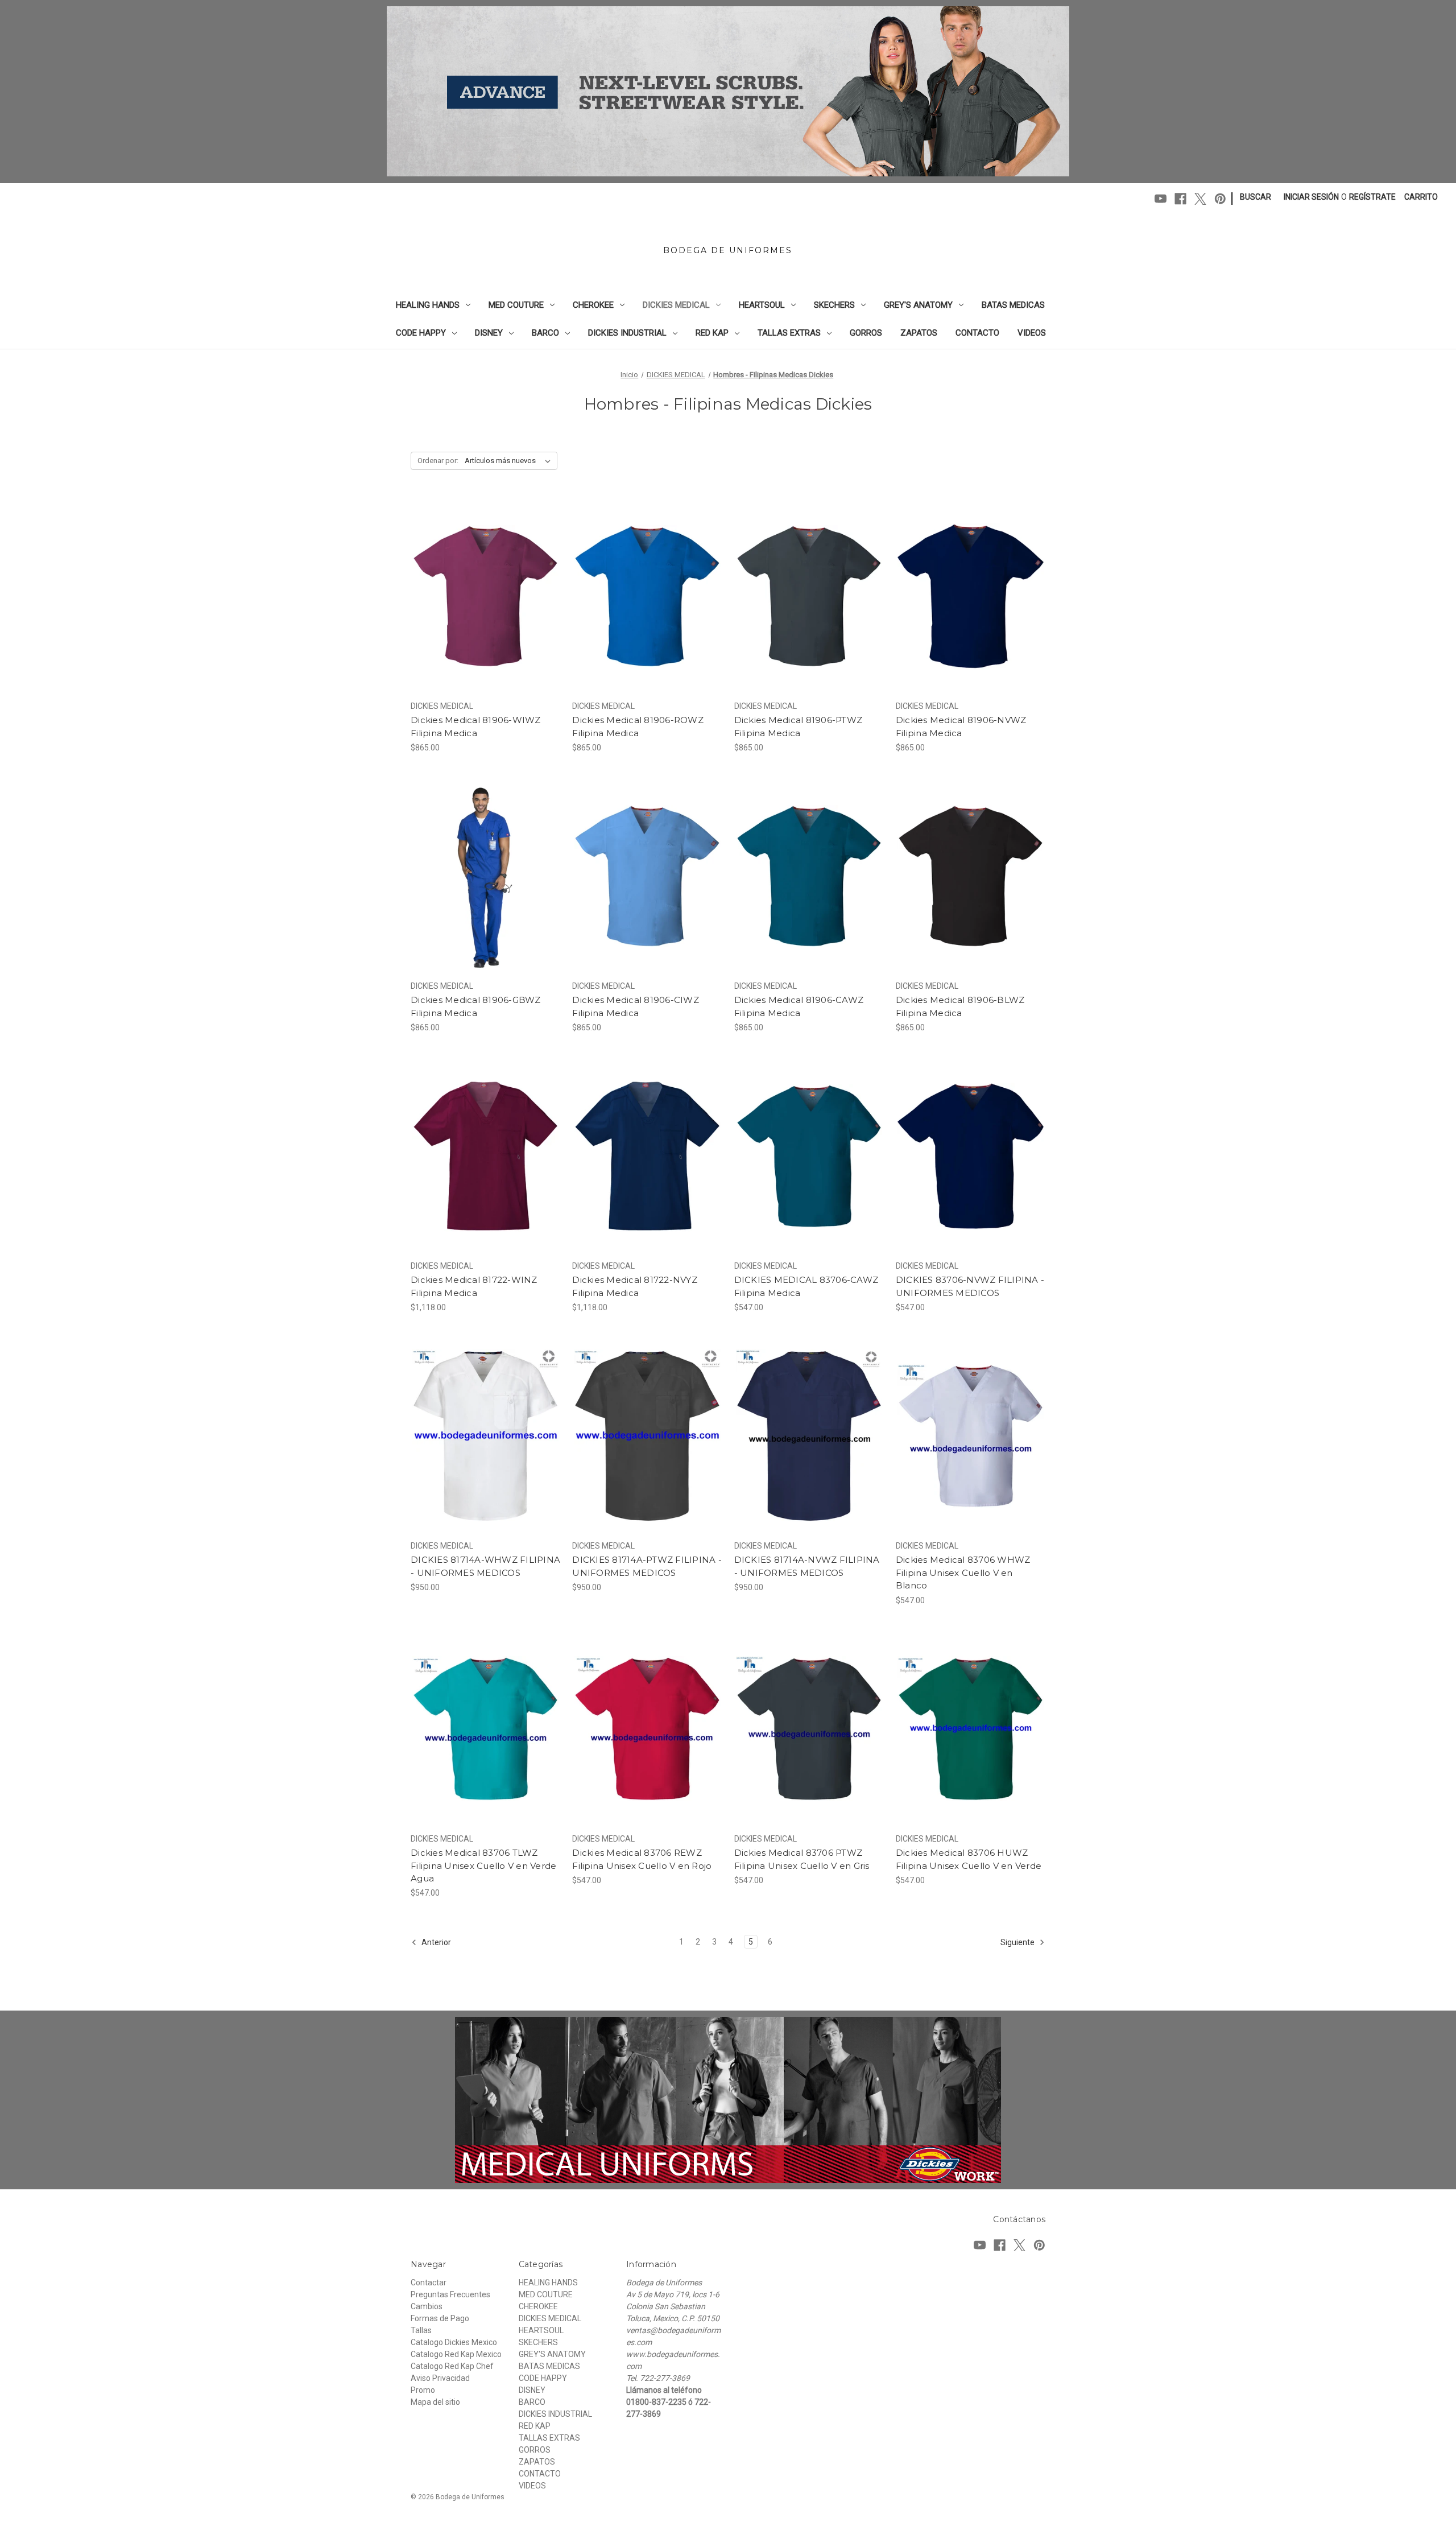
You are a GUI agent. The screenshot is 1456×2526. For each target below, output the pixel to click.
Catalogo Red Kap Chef (452, 2366)
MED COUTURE (516, 305)
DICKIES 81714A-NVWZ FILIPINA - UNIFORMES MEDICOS (807, 1566)
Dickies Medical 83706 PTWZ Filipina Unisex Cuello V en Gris (802, 1859)
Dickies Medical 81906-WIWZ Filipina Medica (476, 727)
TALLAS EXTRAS (789, 333)
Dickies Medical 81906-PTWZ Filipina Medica (799, 727)
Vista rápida (478, 576)
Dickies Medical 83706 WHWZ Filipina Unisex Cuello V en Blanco (963, 1572)
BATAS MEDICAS (1013, 305)
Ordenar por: (438, 461)
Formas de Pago (440, 2318)
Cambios (427, 2306)
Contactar (429, 2283)
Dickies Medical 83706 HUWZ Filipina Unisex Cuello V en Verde (969, 1859)
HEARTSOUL (762, 305)
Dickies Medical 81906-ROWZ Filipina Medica (638, 727)
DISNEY (489, 333)
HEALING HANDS (428, 305)
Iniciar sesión (1311, 197)
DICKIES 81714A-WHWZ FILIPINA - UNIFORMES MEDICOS (485, 1566)
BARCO (545, 333)
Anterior (435, 1942)
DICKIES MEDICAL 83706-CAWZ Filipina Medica (806, 1286)
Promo (423, 2390)
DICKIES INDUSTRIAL (627, 333)
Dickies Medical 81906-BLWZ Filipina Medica (960, 1006)
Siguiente (1018, 1942)
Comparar (482, 596)
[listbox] (510, 461)
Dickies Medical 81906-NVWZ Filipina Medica (961, 727)
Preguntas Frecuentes (450, 2294)
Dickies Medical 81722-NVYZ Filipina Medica (635, 1286)
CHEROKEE (593, 305)
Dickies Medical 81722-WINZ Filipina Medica (474, 1286)
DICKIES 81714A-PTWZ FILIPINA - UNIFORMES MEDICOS (647, 1566)
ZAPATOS (919, 333)
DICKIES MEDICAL (676, 305)
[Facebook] (1180, 199)
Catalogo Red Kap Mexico (456, 2354)
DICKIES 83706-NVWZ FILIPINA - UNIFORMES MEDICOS (970, 1286)
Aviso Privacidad (440, 2378)
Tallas (421, 2330)
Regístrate (1372, 197)
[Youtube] (1161, 199)
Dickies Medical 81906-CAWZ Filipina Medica (799, 1006)
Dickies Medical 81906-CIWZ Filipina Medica (636, 1006)
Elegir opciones (485, 616)
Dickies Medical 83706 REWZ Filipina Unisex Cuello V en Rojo (642, 1859)
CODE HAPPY (421, 333)
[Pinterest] (1220, 199)
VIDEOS (1032, 333)
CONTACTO (977, 333)
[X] (1200, 199)
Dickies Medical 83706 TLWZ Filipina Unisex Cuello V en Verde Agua (483, 1865)
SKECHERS (834, 305)
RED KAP (712, 333)
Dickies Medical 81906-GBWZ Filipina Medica (476, 1006)
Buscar (1256, 197)
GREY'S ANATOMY (918, 305)
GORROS (866, 333)
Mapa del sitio (435, 2402)
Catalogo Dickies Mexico (454, 2342)
